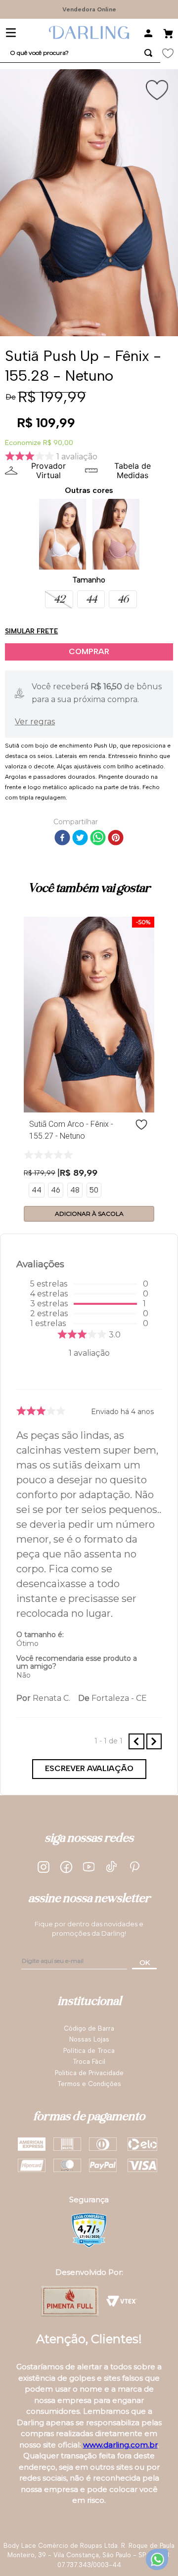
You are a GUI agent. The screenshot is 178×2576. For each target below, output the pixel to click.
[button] (59, 599)
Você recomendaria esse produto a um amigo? (77, 1662)
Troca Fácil (89, 2062)
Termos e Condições (89, 2084)
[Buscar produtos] (148, 53)
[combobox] (80, 53)
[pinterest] (116, 839)
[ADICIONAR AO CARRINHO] (89, 652)
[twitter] (80, 839)
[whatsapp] (98, 839)
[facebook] (62, 839)
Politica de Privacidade (89, 2073)
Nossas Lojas (89, 2039)
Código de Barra (89, 2028)
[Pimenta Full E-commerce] (70, 2301)
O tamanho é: (40, 1635)
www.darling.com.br (120, 2445)
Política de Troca (89, 2051)
